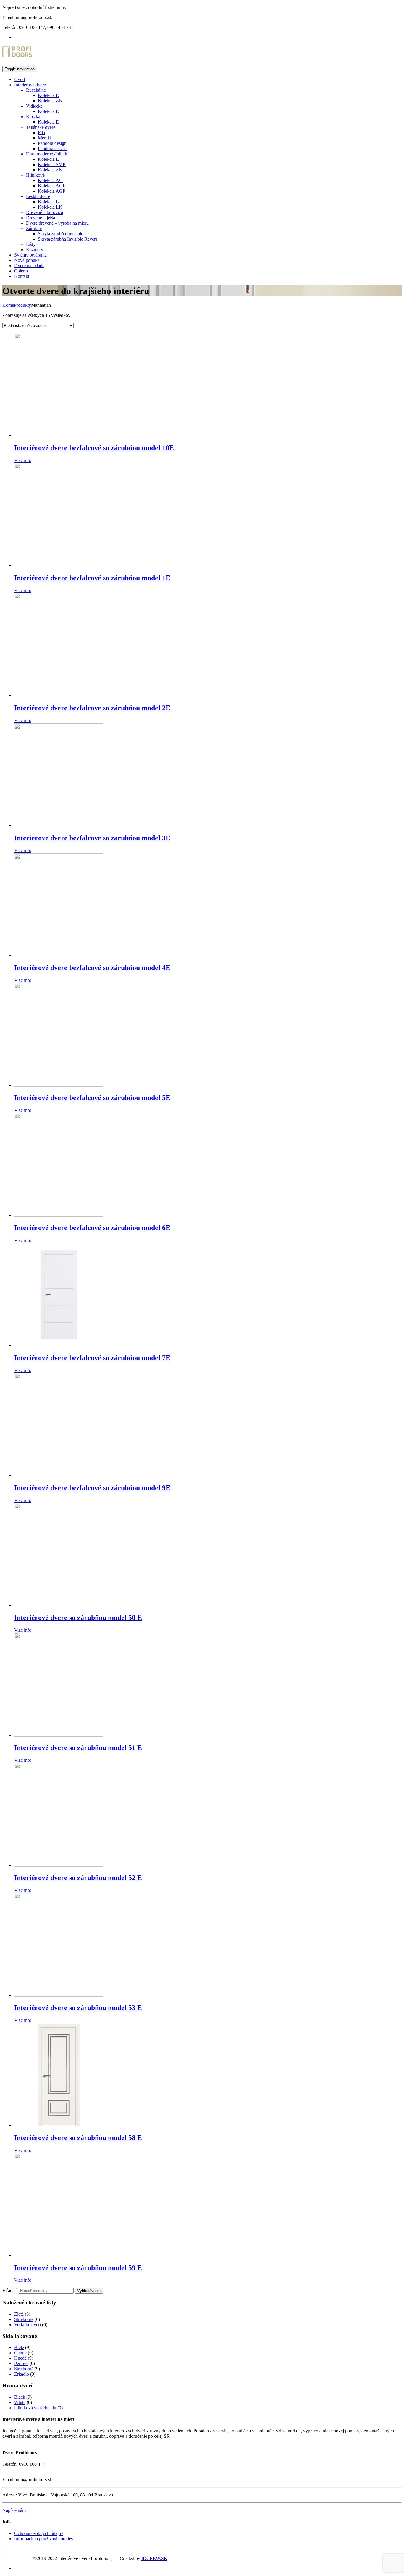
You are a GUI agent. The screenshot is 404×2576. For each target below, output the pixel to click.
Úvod (20, 79)
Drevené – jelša (41, 218)
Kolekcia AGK (52, 186)
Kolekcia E (48, 95)
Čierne (20, 2353)
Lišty (31, 244)
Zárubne (34, 228)
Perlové (21, 2363)
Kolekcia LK (50, 207)
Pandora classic (52, 149)
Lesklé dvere (38, 196)
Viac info (23, 460)
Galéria (21, 271)
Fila (41, 133)
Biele (19, 2347)
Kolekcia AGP (52, 191)
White (20, 2402)
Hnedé (20, 2358)
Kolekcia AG (50, 180)
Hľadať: (10, 2290)
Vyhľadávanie (89, 2291)
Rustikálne (36, 90)
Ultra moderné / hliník (47, 154)
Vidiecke (34, 106)
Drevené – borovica (45, 212)
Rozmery (35, 250)
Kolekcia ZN (50, 101)
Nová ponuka (27, 260)
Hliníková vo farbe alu (35, 2408)
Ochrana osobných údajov (39, 2533)
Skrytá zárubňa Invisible (60, 234)
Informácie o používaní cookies (43, 2539)
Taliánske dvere (41, 127)
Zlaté (19, 2314)
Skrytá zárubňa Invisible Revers (68, 239)
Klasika (33, 117)
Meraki (45, 138)
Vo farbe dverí (28, 2325)
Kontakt (22, 276)
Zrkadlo (22, 2374)
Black (20, 2397)
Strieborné (24, 2319)
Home (8, 305)
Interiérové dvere (30, 85)
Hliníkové (35, 175)
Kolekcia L (48, 202)
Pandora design (52, 143)
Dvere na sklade (29, 266)
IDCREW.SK (154, 2558)
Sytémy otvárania (30, 255)
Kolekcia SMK (52, 164)
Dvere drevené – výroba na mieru (57, 223)
